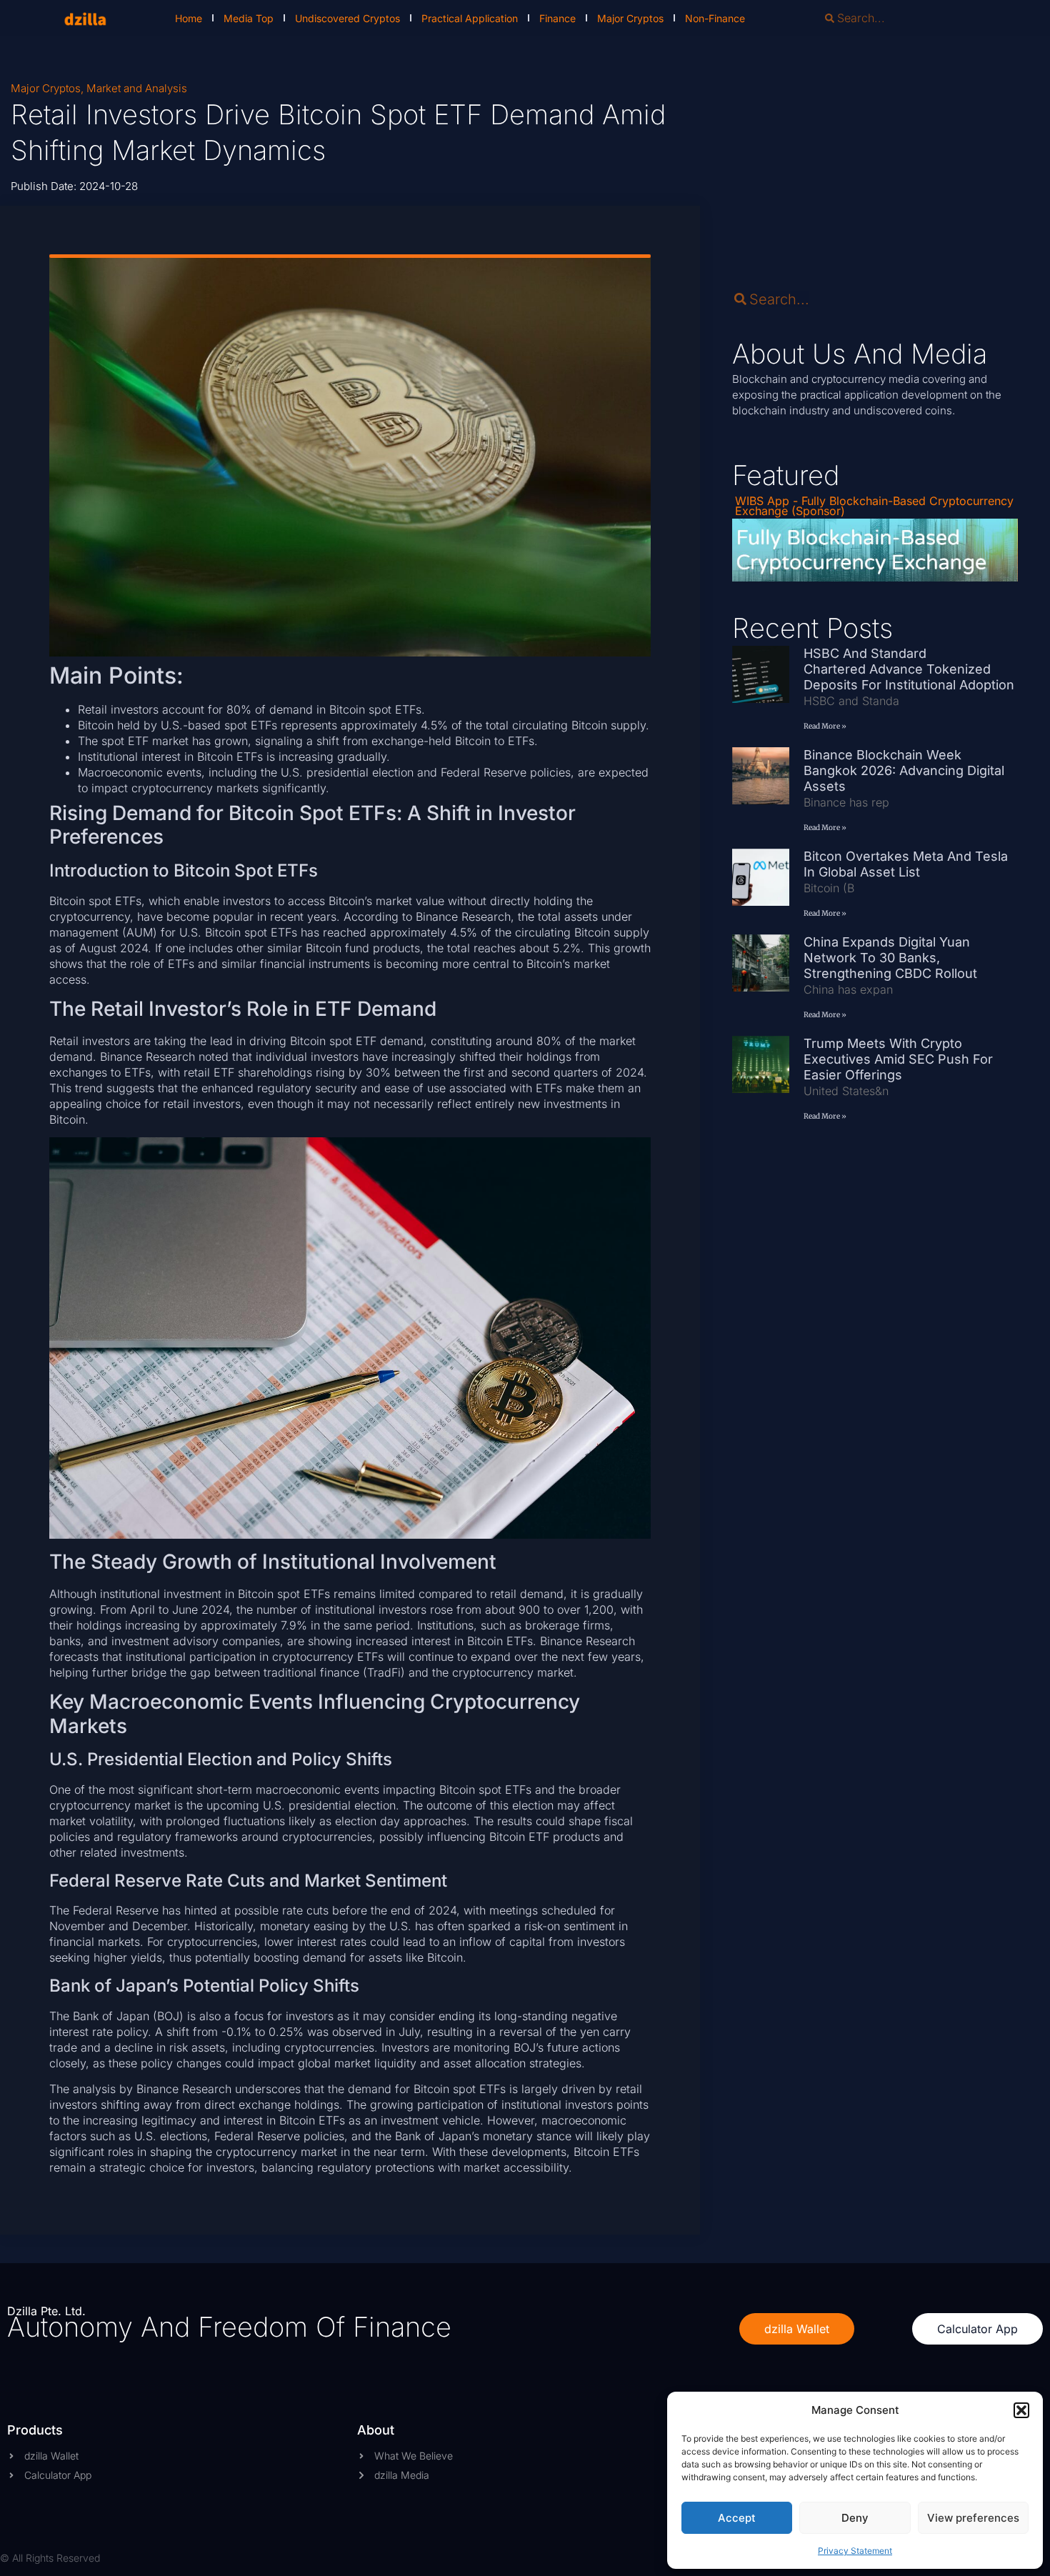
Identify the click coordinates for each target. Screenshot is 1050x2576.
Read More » (825, 726)
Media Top (249, 18)
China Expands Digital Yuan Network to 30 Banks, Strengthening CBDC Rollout (890, 958)
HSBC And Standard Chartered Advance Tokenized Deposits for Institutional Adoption (909, 669)
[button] (1021, 2410)
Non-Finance (715, 18)
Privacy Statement (855, 2551)
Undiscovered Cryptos (347, 18)
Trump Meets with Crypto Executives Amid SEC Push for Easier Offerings (898, 1059)
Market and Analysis (137, 88)
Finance (557, 18)
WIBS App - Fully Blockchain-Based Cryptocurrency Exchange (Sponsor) (874, 506)
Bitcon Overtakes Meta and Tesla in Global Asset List (906, 864)
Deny (855, 2518)
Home (189, 18)
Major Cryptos (630, 18)
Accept (737, 2518)
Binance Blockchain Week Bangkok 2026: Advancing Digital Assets (904, 770)
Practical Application (470, 18)
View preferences (973, 2518)
